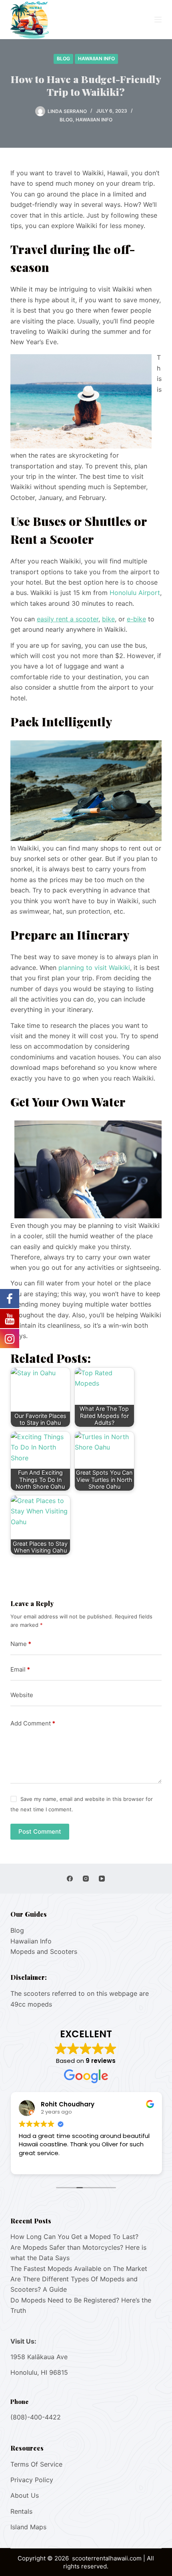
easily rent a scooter (68, 619)
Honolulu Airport (135, 593)
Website (22, 1695)
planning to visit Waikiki (93, 968)
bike (108, 619)
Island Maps (28, 2527)
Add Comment (33, 1723)
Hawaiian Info (96, 59)
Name (21, 1644)
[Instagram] (86, 1879)
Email (20, 1669)
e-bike (136, 619)
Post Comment (40, 1831)
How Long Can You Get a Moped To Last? (74, 2237)
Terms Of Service (36, 2464)
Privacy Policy (32, 2480)
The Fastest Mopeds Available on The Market (79, 2269)
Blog (63, 59)
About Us (25, 2495)
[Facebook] (70, 1879)
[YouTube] (102, 1879)
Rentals (21, 2511)
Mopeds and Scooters (44, 1951)
